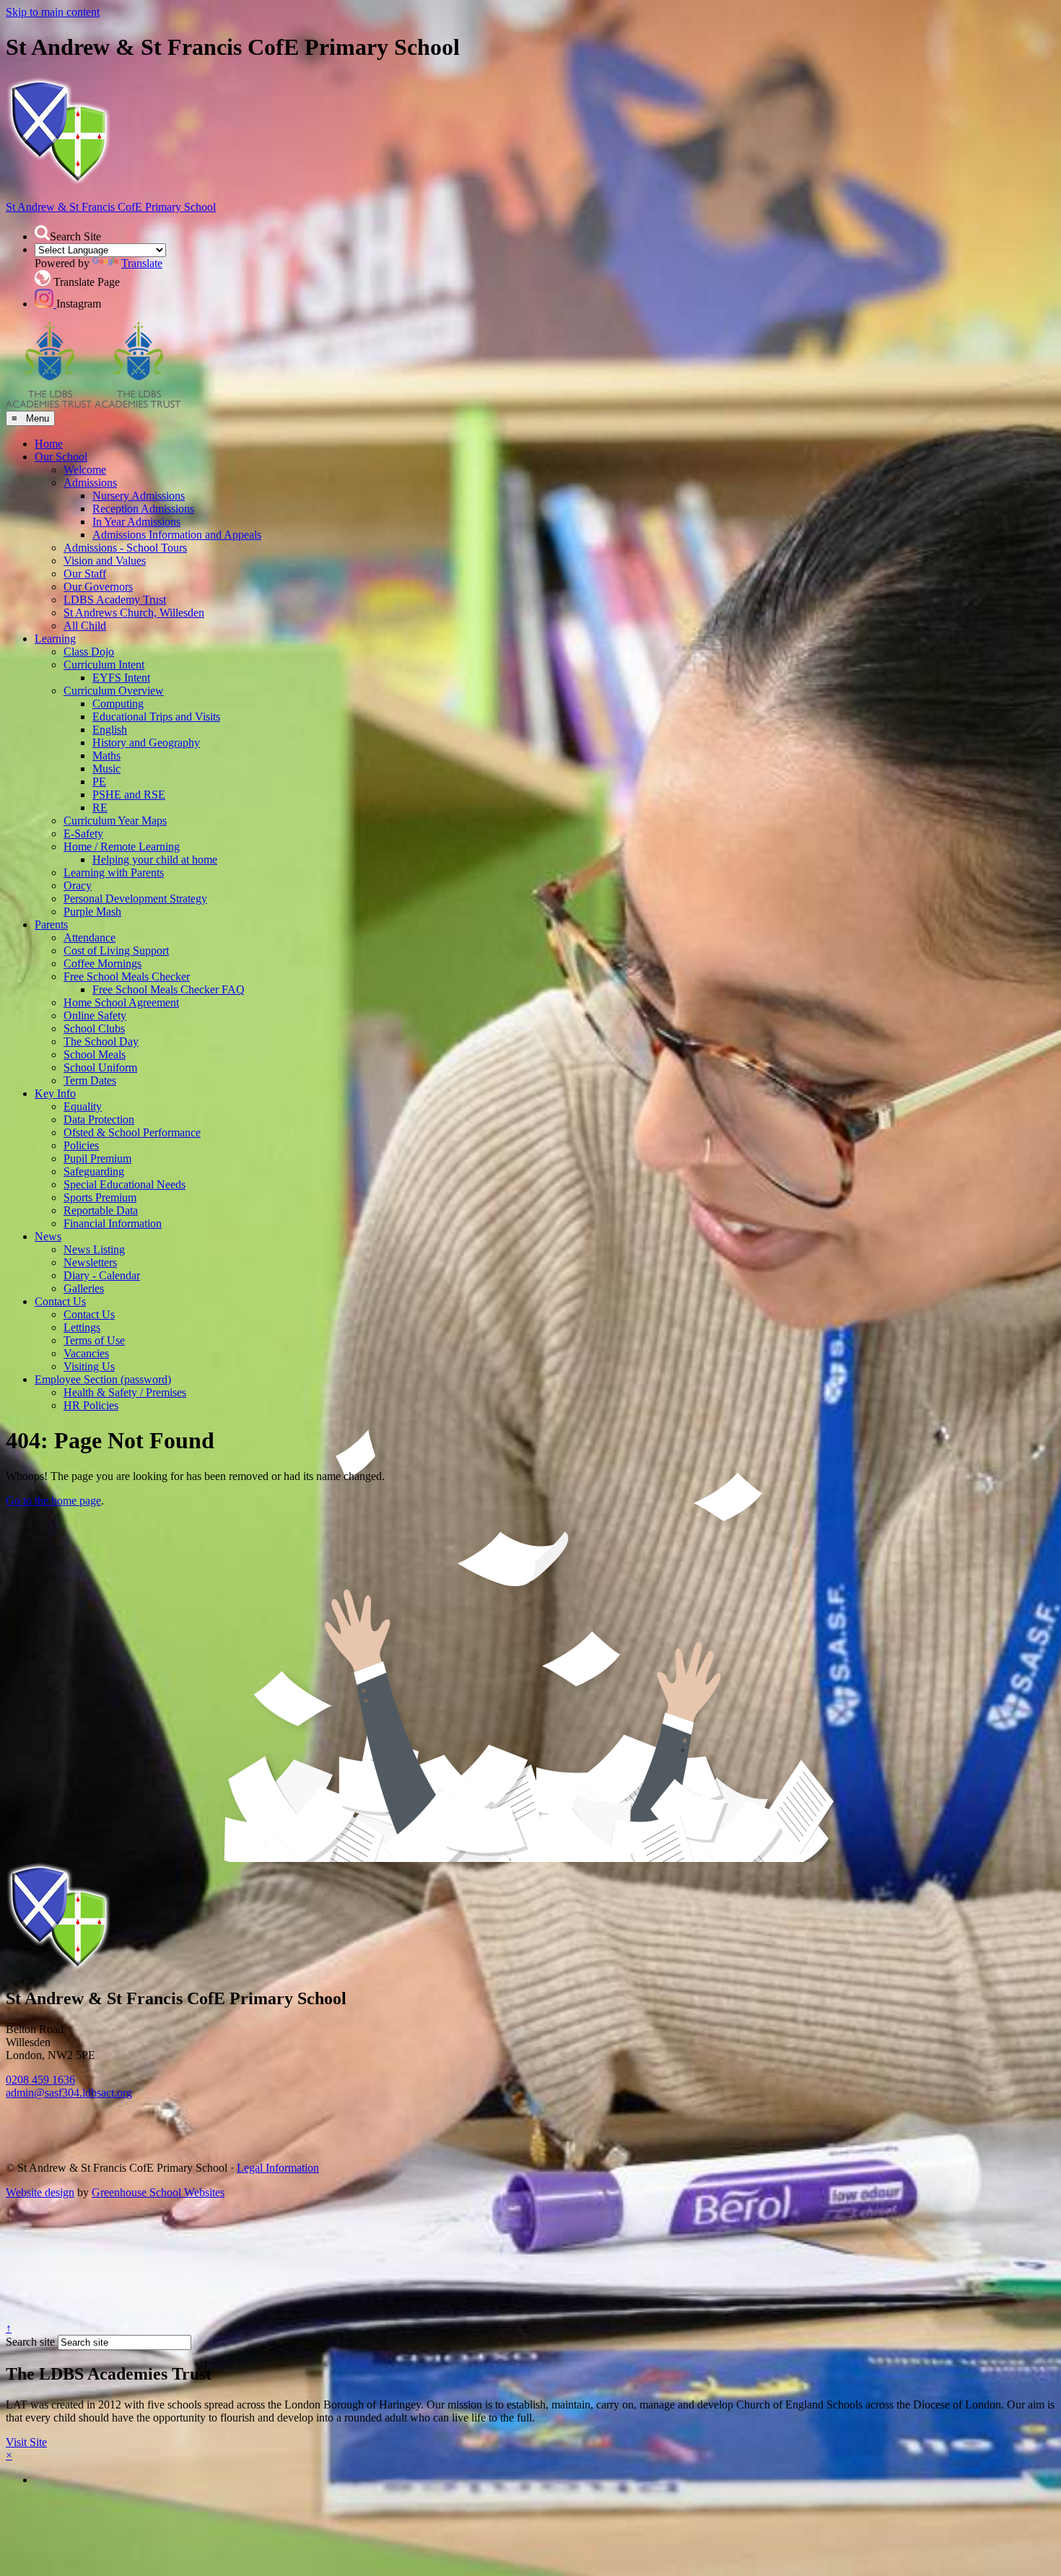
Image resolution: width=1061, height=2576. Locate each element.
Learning (55, 639)
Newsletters (90, 1262)
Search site (30, 2342)
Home (49, 444)
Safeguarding (94, 1171)
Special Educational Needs (125, 1184)
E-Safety (83, 834)
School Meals (95, 1054)
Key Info (55, 1093)
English (110, 730)
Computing (118, 704)
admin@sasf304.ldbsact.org (69, 2093)
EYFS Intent (121, 678)
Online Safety (95, 1015)
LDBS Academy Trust (115, 600)
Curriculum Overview (114, 691)
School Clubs (94, 1028)
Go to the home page (53, 1501)
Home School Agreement (121, 1002)
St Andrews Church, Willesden (134, 613)
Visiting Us (89, 1366)
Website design (40, 2192)
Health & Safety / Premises (125, 1392)
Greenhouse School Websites (158, 2192)
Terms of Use (94, 1340)
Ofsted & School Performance (132, 1132)
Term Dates (90, 1080)
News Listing (94, 1249)
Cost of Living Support (116, 950)
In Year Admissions (136, 522)
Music (106, 769)
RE (100, 808)
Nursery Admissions (139, 496)
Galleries (84, 1288)
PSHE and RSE (129, 795)
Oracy (78, 885)
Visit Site (26, 2442)
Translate (142, 263)
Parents (51, 924)
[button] (42, 233)
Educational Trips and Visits (156, 717)
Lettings (82, 1327)
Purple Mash (92, 911)
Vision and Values (105, 561)
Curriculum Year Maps (115, 821)
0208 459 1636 (40, 2080)
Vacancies (86, 1353)
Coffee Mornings (102, 963)
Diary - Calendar (102, 1275)
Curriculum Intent (104, 665)
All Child (85, 626)
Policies (81, 1145)
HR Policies (91, 1405)
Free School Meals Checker (127, 976)
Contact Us (60, 1301)
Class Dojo (89, 652)
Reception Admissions (143, 509)
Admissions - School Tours (125, 548)
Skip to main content (53, 12)
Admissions (90, 483)
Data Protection (99, 1119)
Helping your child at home (155, 860)
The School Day (101, 1041)
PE (99, 782)
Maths (106, 756)
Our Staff (85, 574)
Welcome (85, 470)
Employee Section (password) (103, 1379)
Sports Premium (100, 1197)
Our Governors (98, 587)
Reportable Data (101, 1210)
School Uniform (100, 1067)
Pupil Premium (97, 1158)
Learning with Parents (114, 873)
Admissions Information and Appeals (177, 535)
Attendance (89, 937)
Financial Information (113, 1223)
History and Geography (146, 743)
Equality (83, 1106)
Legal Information (278, 2168)
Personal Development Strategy (135, 898)
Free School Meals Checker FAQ (169, 989)
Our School (61, 457)
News (48, 1236)
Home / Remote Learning (122, 847)
